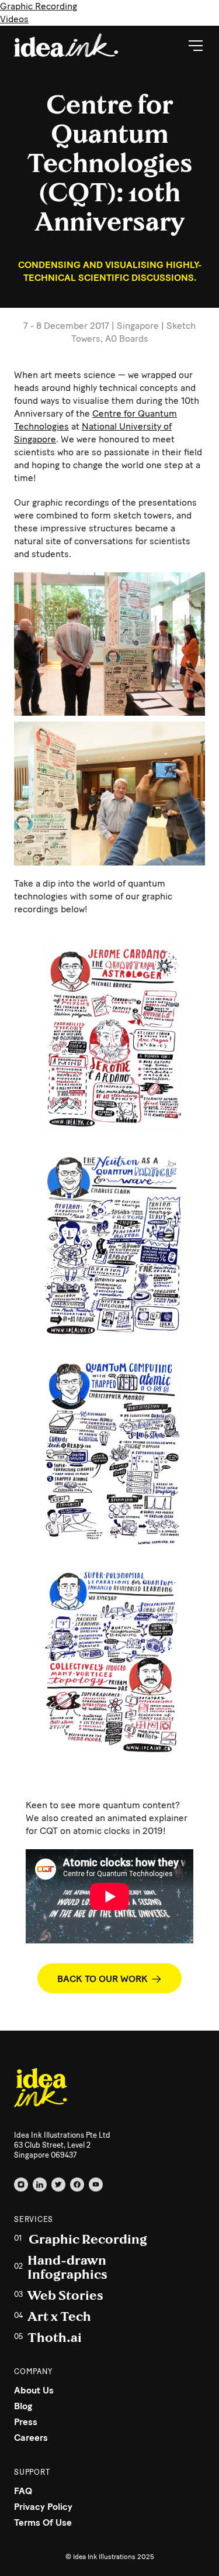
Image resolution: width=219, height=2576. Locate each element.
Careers (31, 2438)
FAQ (23, 2491)
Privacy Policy (43, 2507)
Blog (23, 2406)
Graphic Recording (39, 6)
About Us (34, 2390)
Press (26, 2422)
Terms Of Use (43, 2522)
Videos (14, 19)
